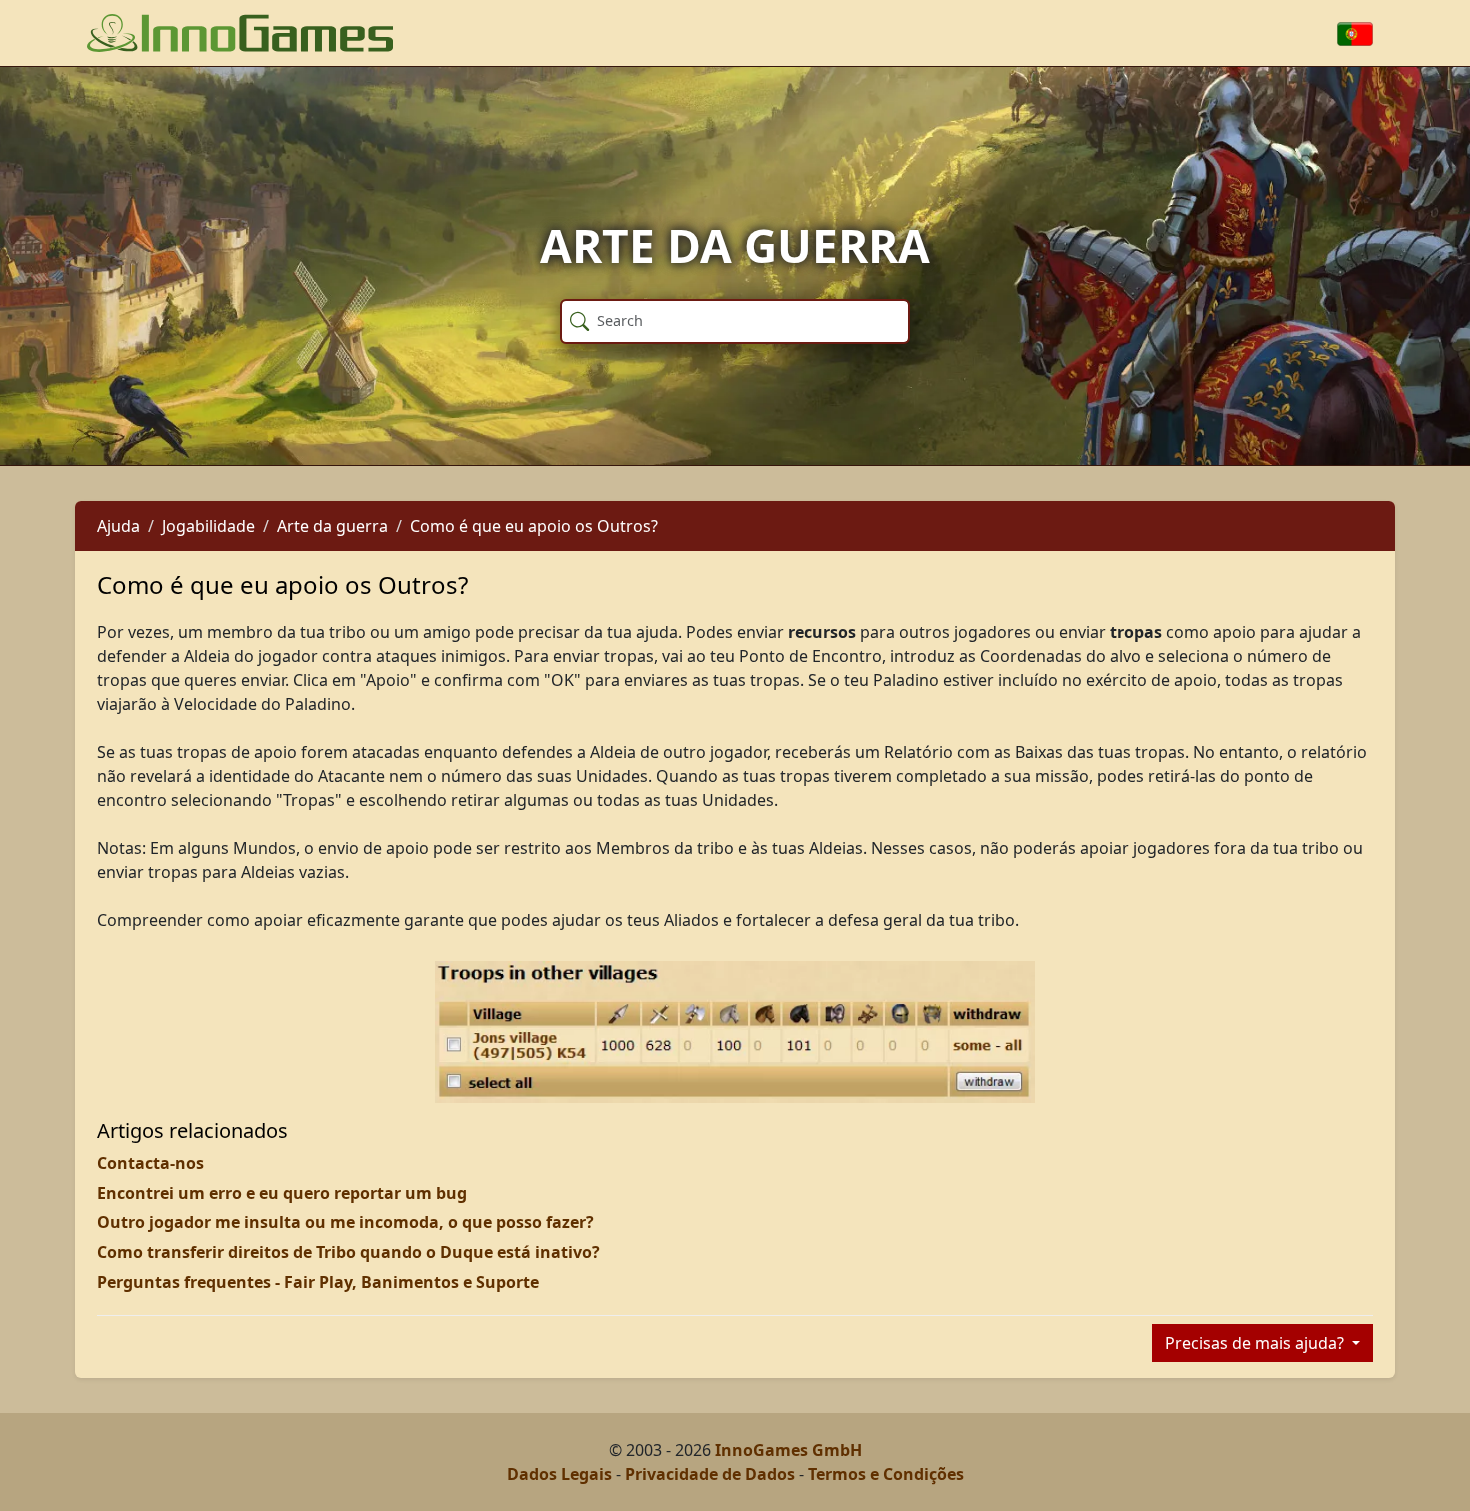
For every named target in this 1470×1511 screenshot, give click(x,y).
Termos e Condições (886, 1474)
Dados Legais (559, 1474)
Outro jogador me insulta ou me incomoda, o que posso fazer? (345, 1222)
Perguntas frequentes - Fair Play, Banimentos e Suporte (318, 1282)
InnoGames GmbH (788, 1450)
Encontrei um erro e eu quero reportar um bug (282, 1193)
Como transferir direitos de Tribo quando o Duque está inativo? (348, 1252)
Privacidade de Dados (710, 1474)
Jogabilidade (208, 526)
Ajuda (118, 526)
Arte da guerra (332, 526)
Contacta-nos (150, 1163)
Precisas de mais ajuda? (1256, 1343)
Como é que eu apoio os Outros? (534, 526)
